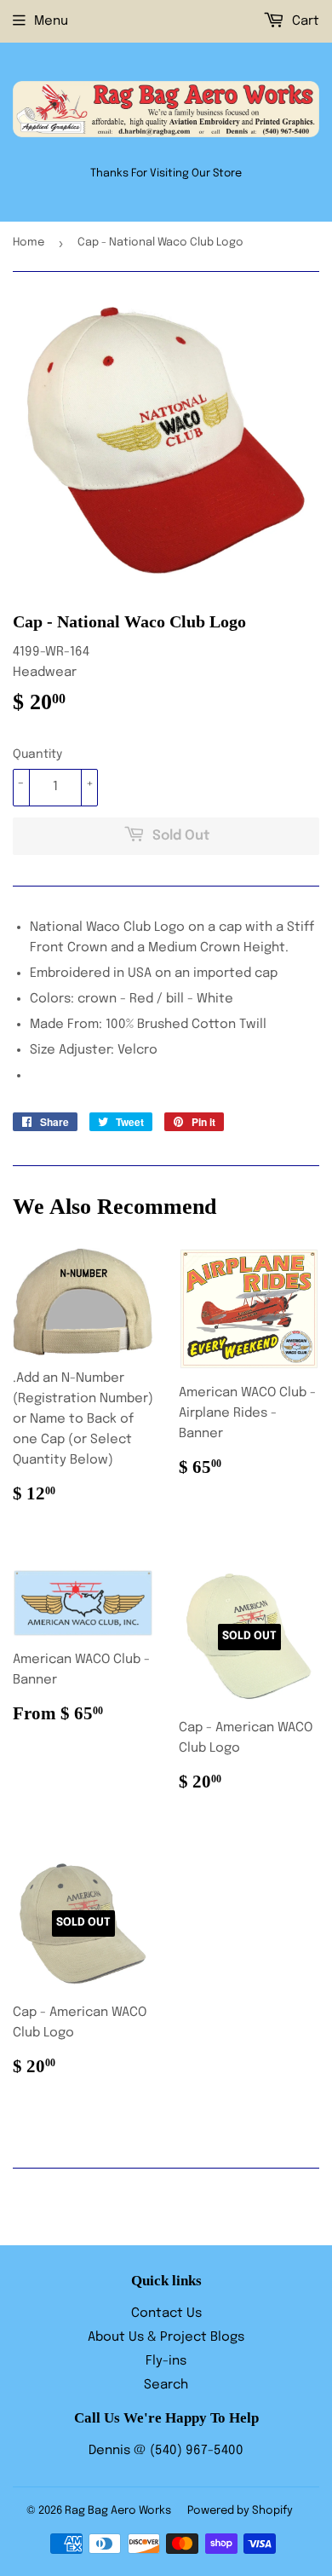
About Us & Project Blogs (166, 2337)
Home (29, 243)
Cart (304, 21)
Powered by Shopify (240, 2511)
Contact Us (166, 2313)
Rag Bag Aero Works (118, 2511)
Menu (51, 21)
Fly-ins (166, 2361)
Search (166, 2385)
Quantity (37, 754)
